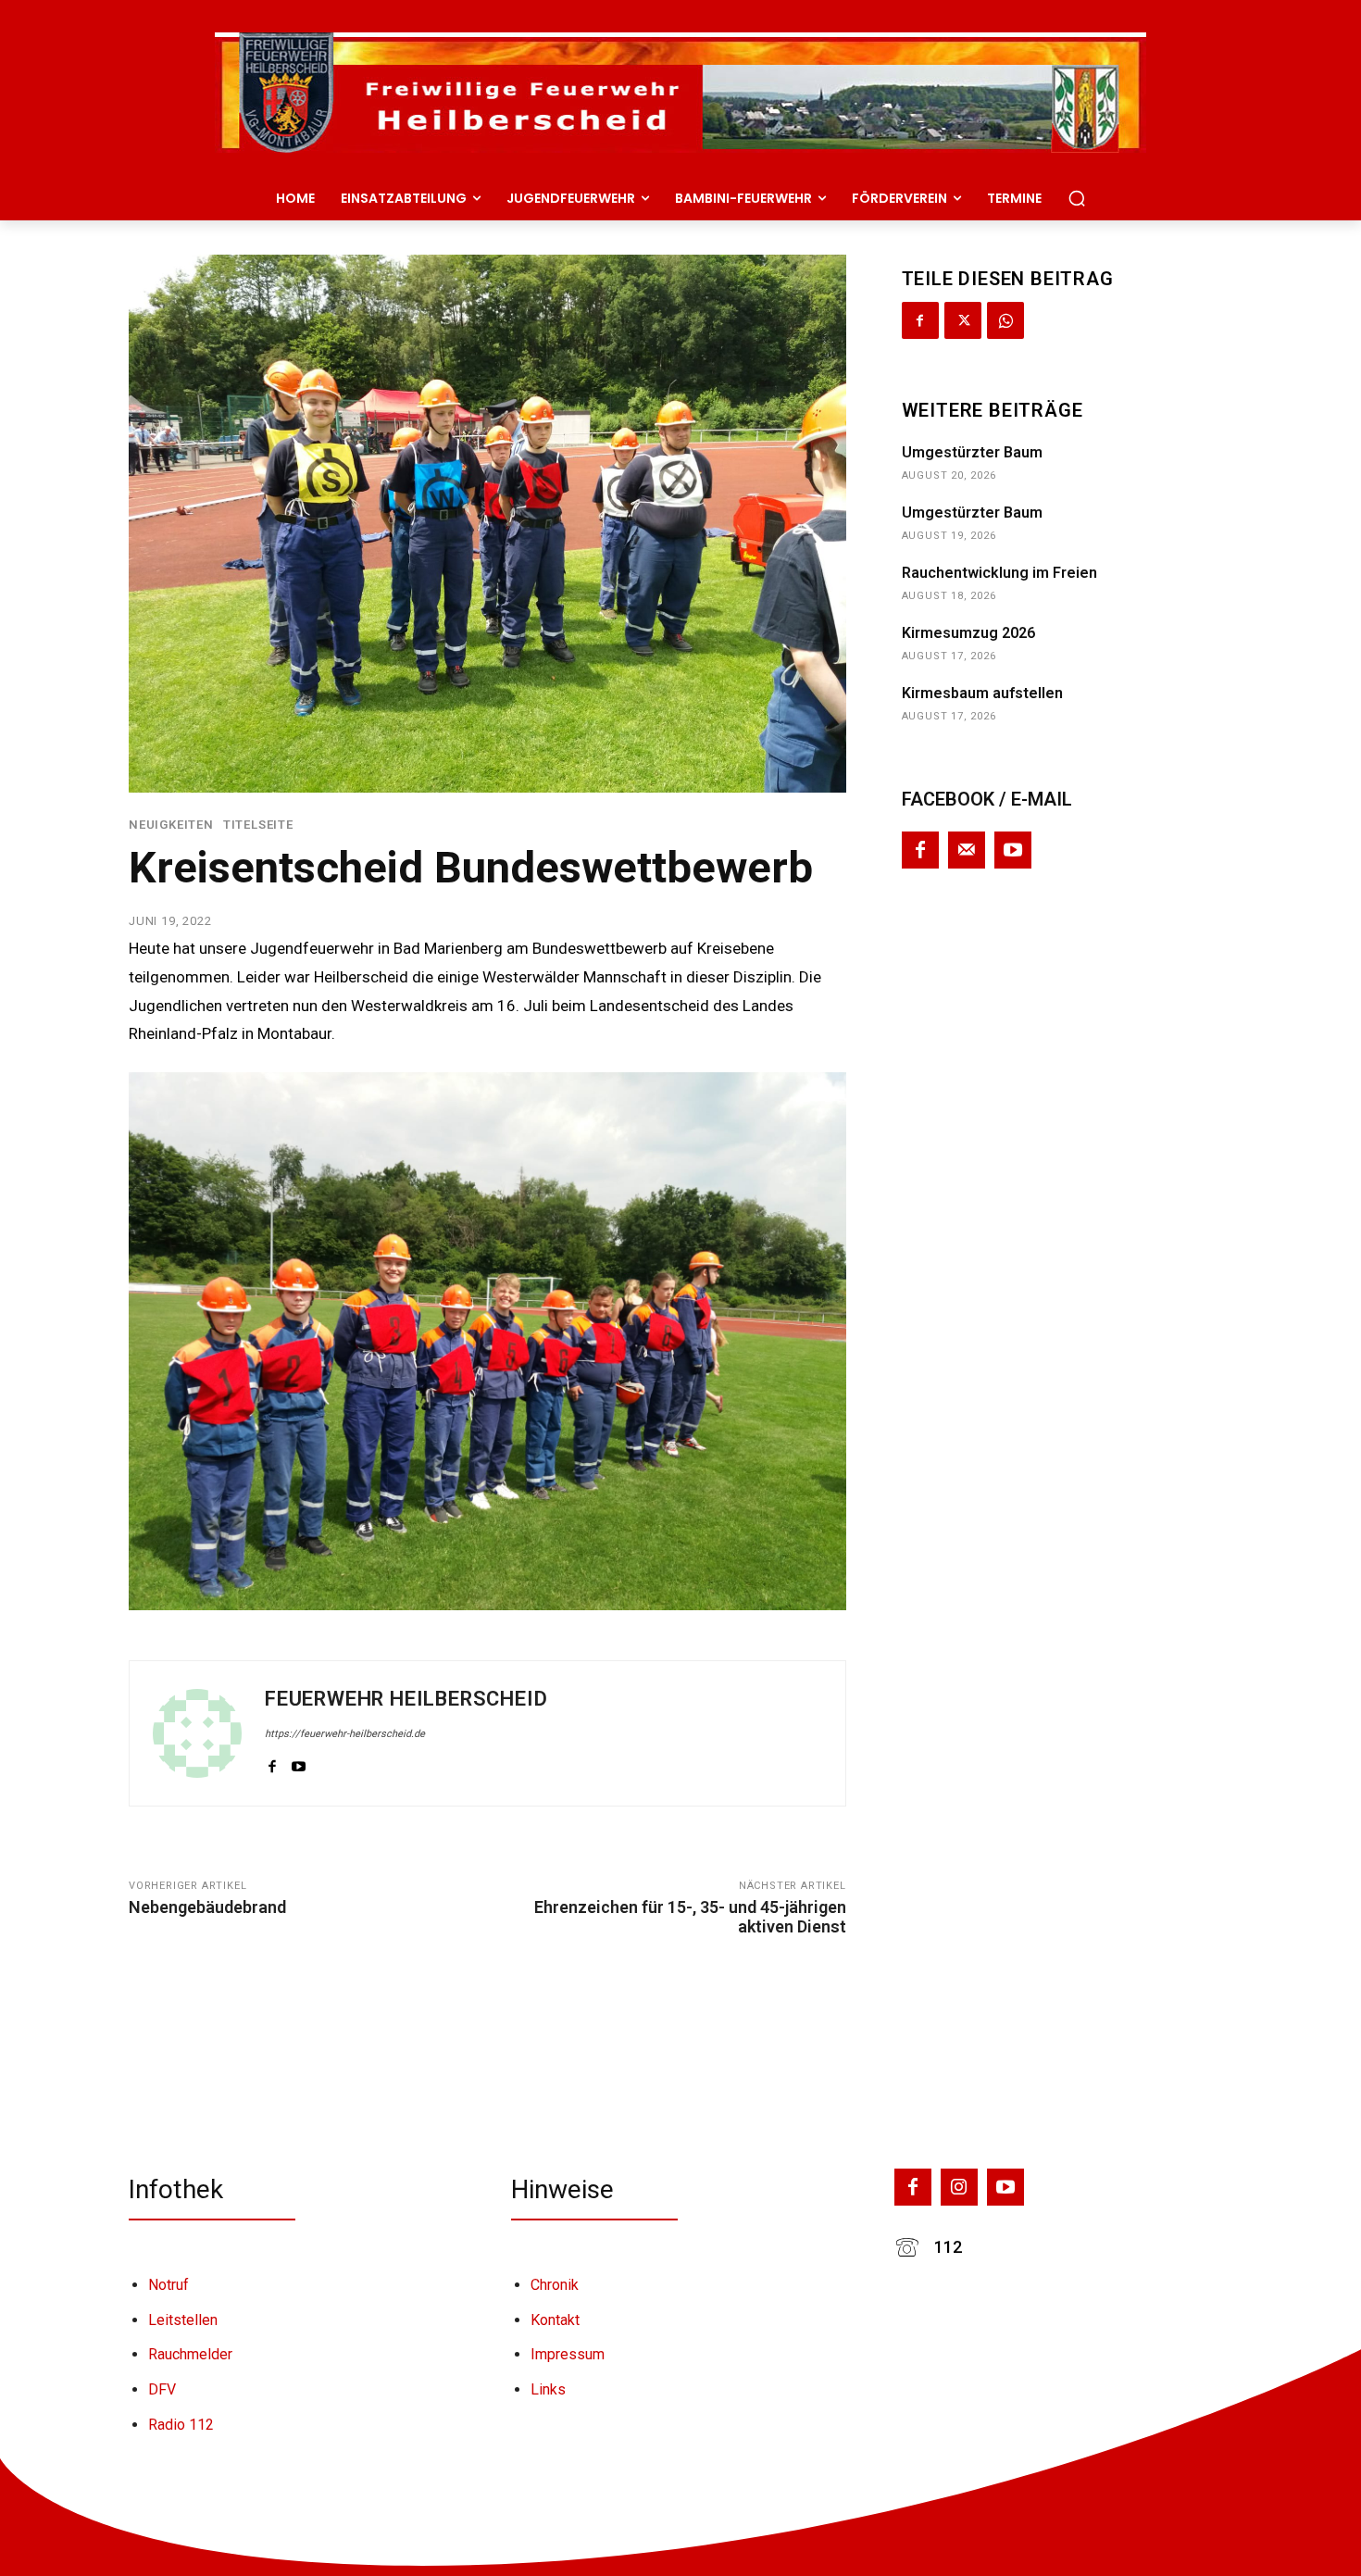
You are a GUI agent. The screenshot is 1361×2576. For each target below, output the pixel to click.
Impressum (568, 2354)
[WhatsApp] (1005, 320)
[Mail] (967, 850)
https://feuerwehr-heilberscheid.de (345, 1734)
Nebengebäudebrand (207, 1907)
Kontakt (555, 2320)
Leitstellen (183, 2320)
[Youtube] (299, 1763)
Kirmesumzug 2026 (968, 633)
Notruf (169, 2285)
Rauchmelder (190, 2354)
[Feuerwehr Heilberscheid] (197, 1733)
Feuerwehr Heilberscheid (406, 1699)
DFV (162, 2389)
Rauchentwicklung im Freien (999, 573)
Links (548, 2389)
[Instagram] (959, 2187)
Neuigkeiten (171, 825)
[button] (1077, 198)
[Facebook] (272, 1763)
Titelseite (258, 825)
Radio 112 (181, 2425)
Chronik (555, 2285)
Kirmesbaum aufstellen (982, 693)
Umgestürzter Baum (972, 452)
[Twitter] (963, 320)
